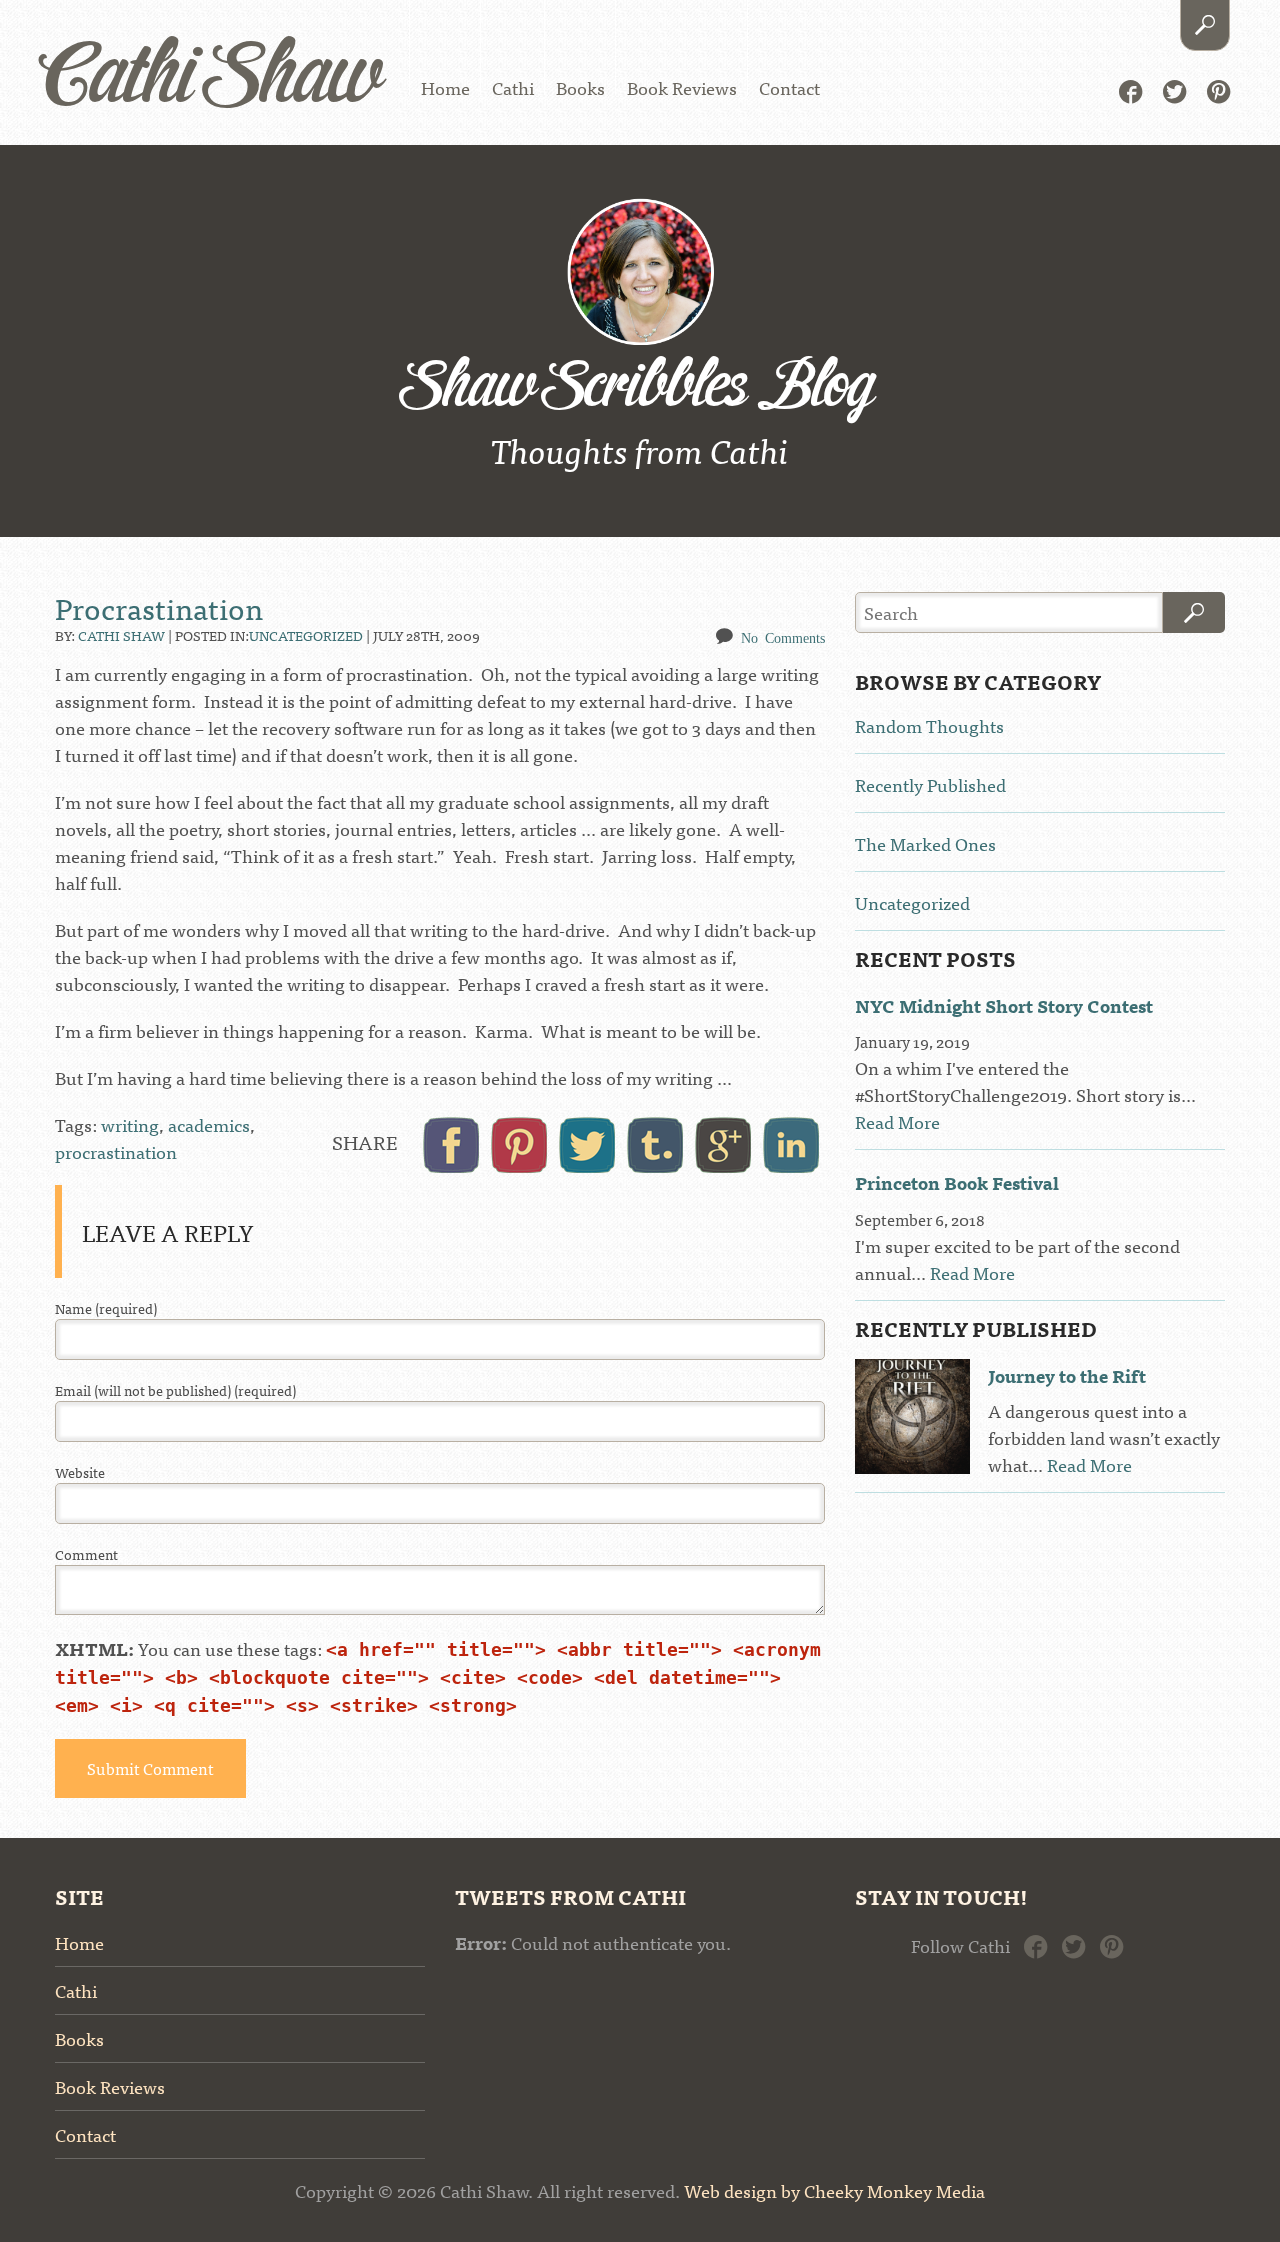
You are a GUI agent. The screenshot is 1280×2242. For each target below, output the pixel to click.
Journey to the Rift (1067, 1375)
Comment (86, 1554)
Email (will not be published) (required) (175, 1390)
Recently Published (930, 784)
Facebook (1130, 89)
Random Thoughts (929, 725)
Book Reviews (682, 87)
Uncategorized (306, 635)
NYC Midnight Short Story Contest (1004, 1005)
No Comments (783, 637)
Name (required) (106, 1308)
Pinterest (1218, 89)
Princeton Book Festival (957, 1182)
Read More (897, 1121)
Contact (789, 87)
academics (209, 1124)
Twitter (1174, 89)
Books (580, 87)
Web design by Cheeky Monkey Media (834, 2190)
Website (80, 1472)
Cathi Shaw (211, 79)
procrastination (116, 1151)
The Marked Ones (925, 843)
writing (130, 1124)
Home (445, 87)
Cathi (513, 87)
